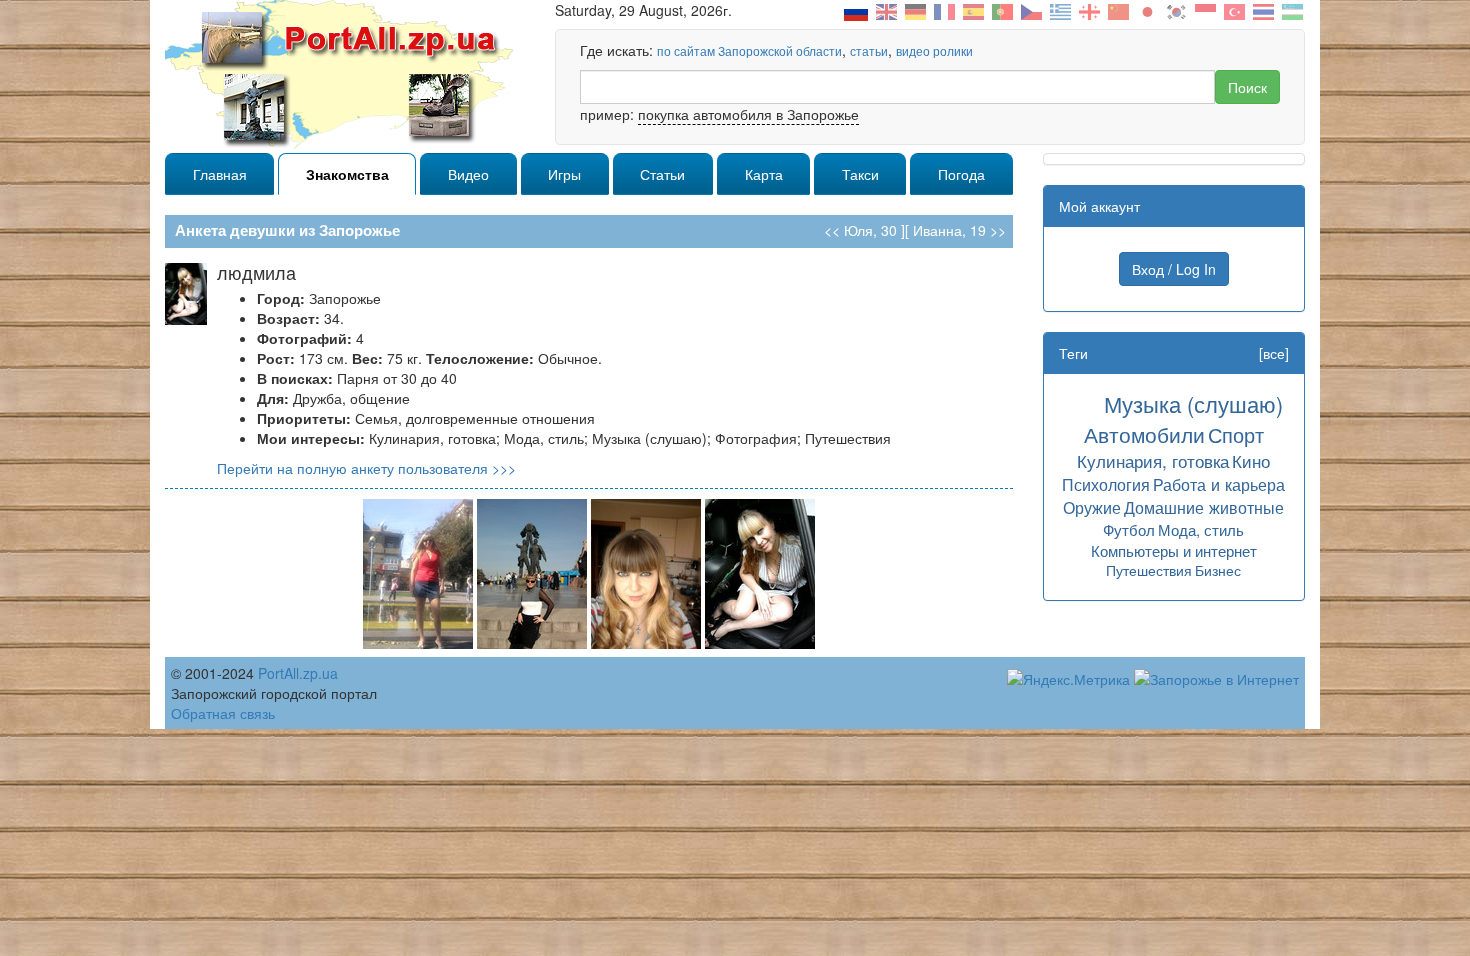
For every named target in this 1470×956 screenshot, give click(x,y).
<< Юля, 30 (860, 230)
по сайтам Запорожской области (749, 50)
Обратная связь (223, 713)
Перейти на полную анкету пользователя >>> (366, 468)
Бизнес (1218, 570)
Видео (468, 174)
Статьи (662, 174)
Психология (1106, 484)
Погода (961, 174)
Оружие (1092, 507)
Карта (764, 174)
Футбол (1129, 529)
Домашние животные (1204, 507)
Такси (860, 174)
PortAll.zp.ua (298, 673)
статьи (869, 50)
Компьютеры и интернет (1174, 550)
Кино (1251, 460)
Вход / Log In (1174, 269)
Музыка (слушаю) (1193, 403)
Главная (220, 174)
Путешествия (1149, 570)
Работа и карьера (1219, 484)
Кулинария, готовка (1153, 460)
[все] (1274, 353)
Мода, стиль (1201, 529)
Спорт (1236, 434)
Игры (564, 174)
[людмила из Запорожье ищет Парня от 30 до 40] (418, 572)
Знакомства (347, 174)
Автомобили (1144, 434)
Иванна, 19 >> (959, 230)
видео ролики (934, 50)
